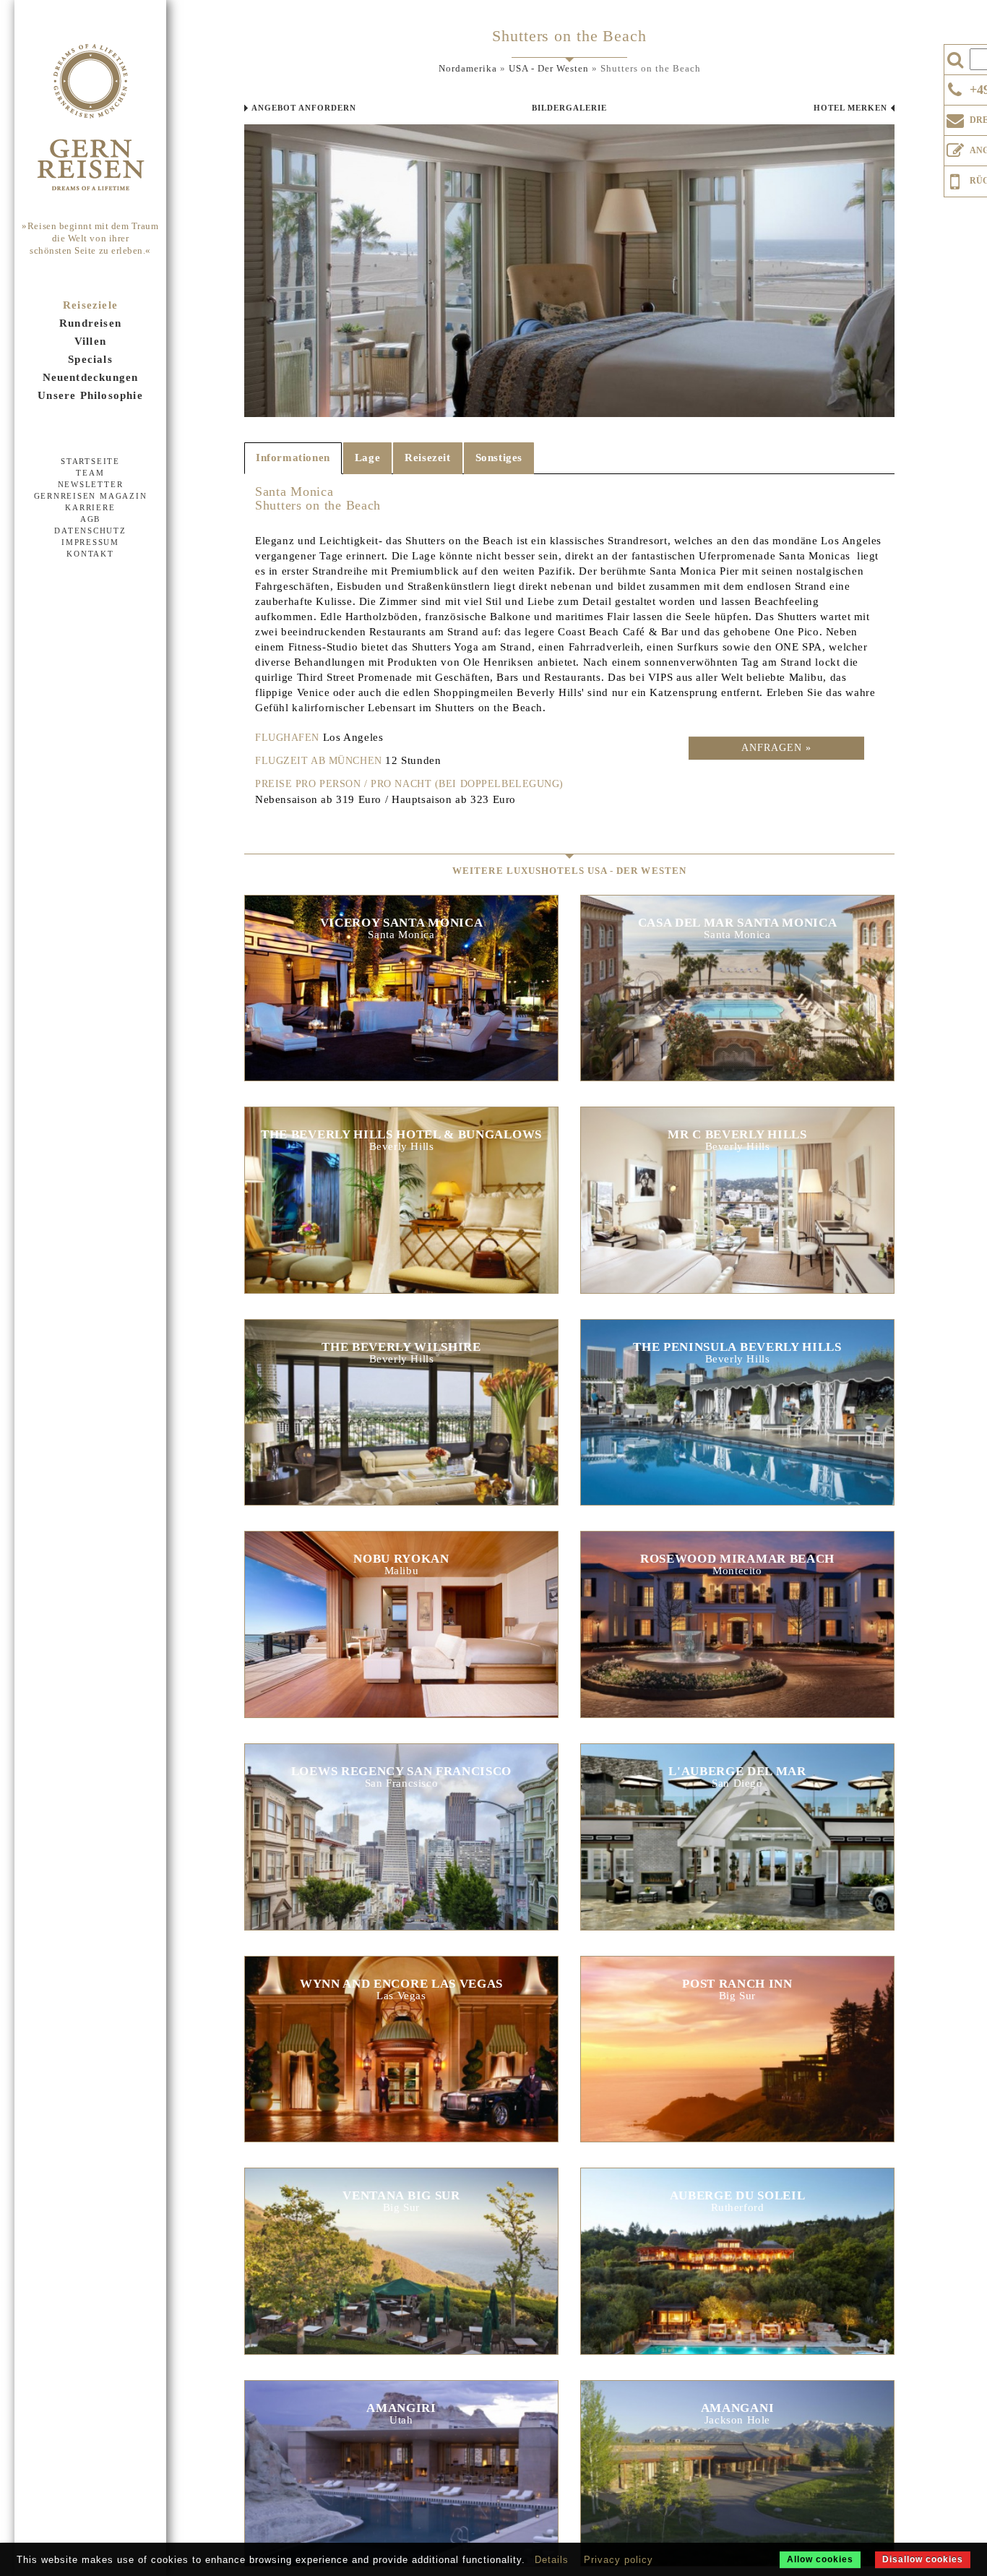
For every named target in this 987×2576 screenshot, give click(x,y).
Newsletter (91, 484)
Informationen (293, 458)
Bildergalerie (569, 108)
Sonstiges (499, 458)
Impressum (90, 542)
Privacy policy (619, 2560)
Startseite (90, 461)
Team (90, 473)
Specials (90, 359)
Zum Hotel (401, 995)
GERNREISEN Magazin (91, 496)
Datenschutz (90, 531)
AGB (90, 519)
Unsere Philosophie (90, 395)
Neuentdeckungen (91, 377)
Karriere (90, 507)
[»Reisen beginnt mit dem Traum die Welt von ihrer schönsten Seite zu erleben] (90, 119)
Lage (367, 458)
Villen (90, 341)
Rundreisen (90, 323)
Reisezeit (427, 458)
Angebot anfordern (304, 108)
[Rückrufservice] (955, 179)
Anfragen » (776, 748)
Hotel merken (850, 108)
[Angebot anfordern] (955, 147)
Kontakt (90, 554)
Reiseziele (90, 305)
